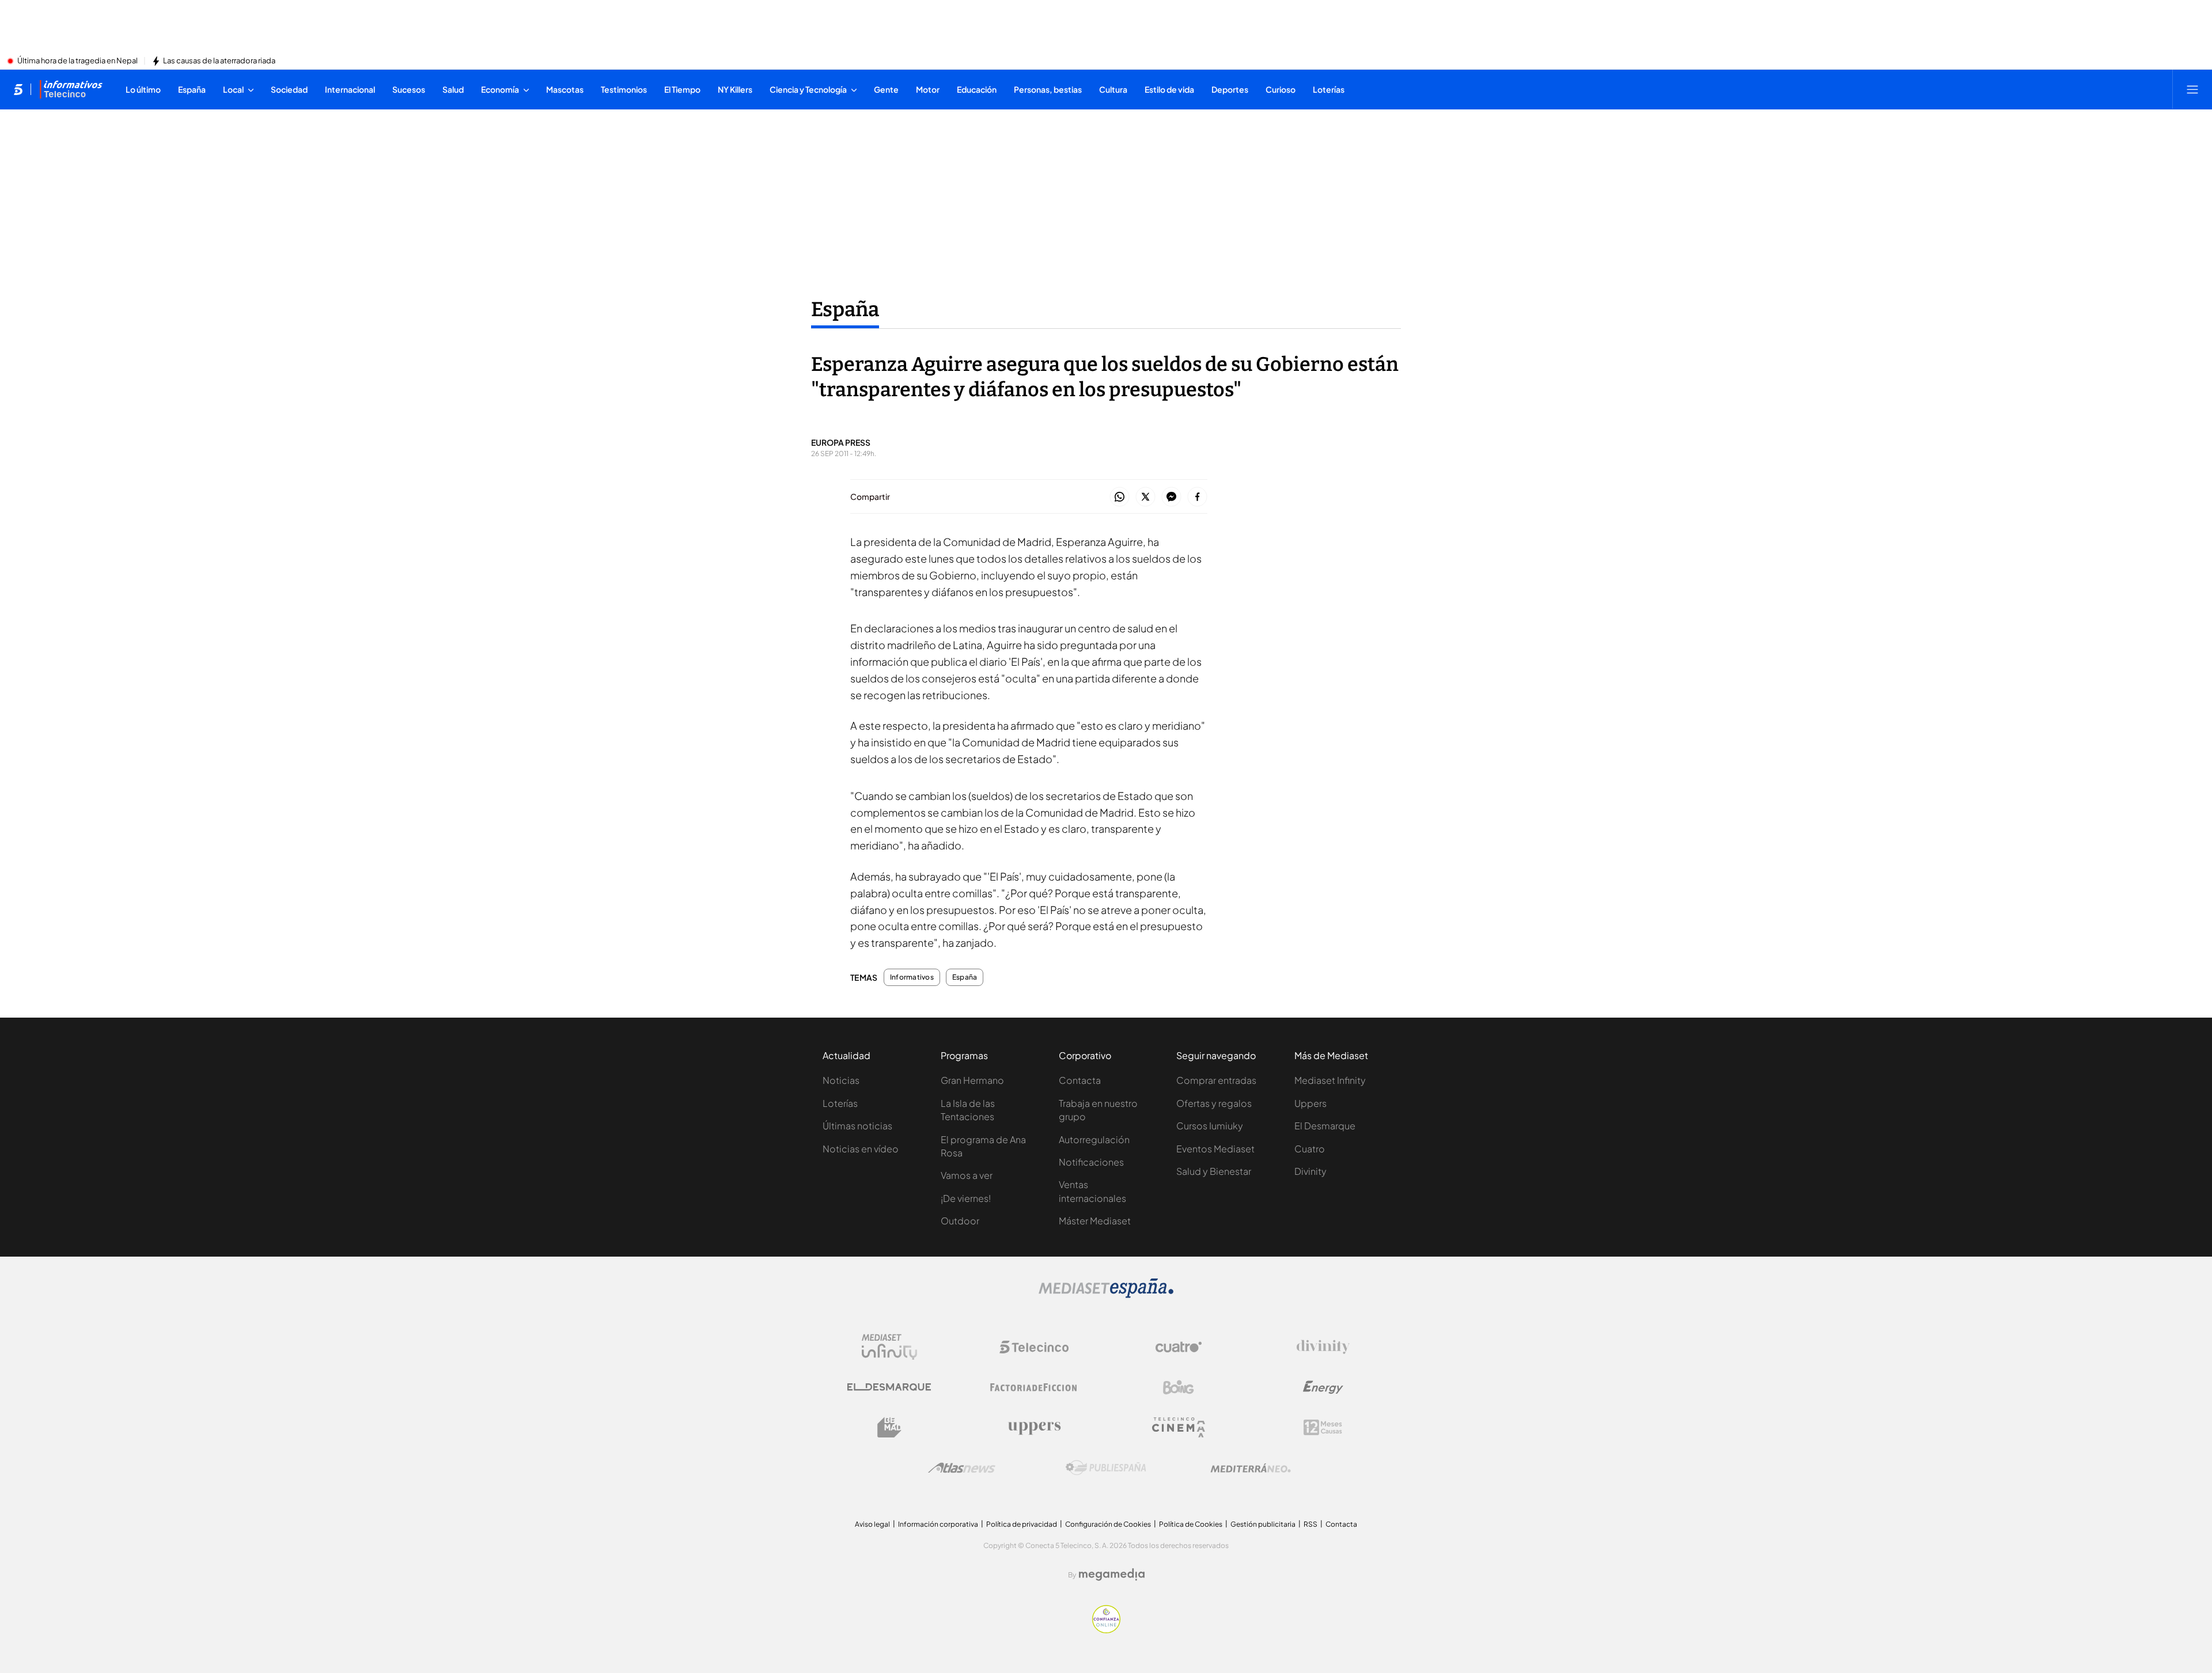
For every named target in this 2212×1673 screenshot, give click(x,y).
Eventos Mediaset (1215, 1149)
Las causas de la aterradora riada (219, 61)
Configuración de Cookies (1108, 1524)
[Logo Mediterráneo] (1251, 1468)
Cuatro (1310, 1149)
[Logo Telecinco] (1034, 1347)
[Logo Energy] (1323, 1387)
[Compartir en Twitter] (1145, 497)
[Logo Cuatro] (1179, 1347)
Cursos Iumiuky (1210, 1126)
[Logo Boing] (1179, 1387)
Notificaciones (1091, 1162)
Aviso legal (872, 1524)
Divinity (1310, 1171)
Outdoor (960, 1221)
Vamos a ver (967, 1175)
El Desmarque (1325, 1126)
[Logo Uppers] (1034, 1428)
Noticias (841, 1080)
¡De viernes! (966, 1198)
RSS (1310, 1524)
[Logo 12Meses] (1323, 1427)
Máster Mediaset (1095, 1221)
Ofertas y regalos (1214, 1103)
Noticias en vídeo (861, 1149)
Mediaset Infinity (1330, 1080)
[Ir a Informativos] (71, 89)
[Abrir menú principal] (2192, 89)
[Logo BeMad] (889, 1428)
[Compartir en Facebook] (1197, 497)
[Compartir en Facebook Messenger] (1171, 497)
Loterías (840, 1103)
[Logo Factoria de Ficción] (1034, 1387)
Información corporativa (938, 1524)
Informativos (912, 977)
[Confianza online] (1106, 1630)
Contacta (1080, 1080)
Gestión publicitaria (1263, 1524)
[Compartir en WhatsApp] (1120, 497)
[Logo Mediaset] (1106, 1295)
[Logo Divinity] (1323, 1347)
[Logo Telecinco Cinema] (1179, 1427)
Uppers (1310, 1103)
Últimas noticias (857, 1126)
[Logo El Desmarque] (889, 1387)
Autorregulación (1094, 1139)
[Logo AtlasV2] (962, 1468)
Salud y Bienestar (1214, 1171)
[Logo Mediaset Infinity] (889, 1347)
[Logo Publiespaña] (1106, 1468)
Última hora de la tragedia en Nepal (77, 61)
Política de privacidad (1022, 1524)
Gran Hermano (972, 1080)
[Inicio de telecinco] (18, 89)
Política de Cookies (1191, 1524)
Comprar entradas (1216, 1080)
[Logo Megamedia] (1112, 1575)
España (845, 309)
